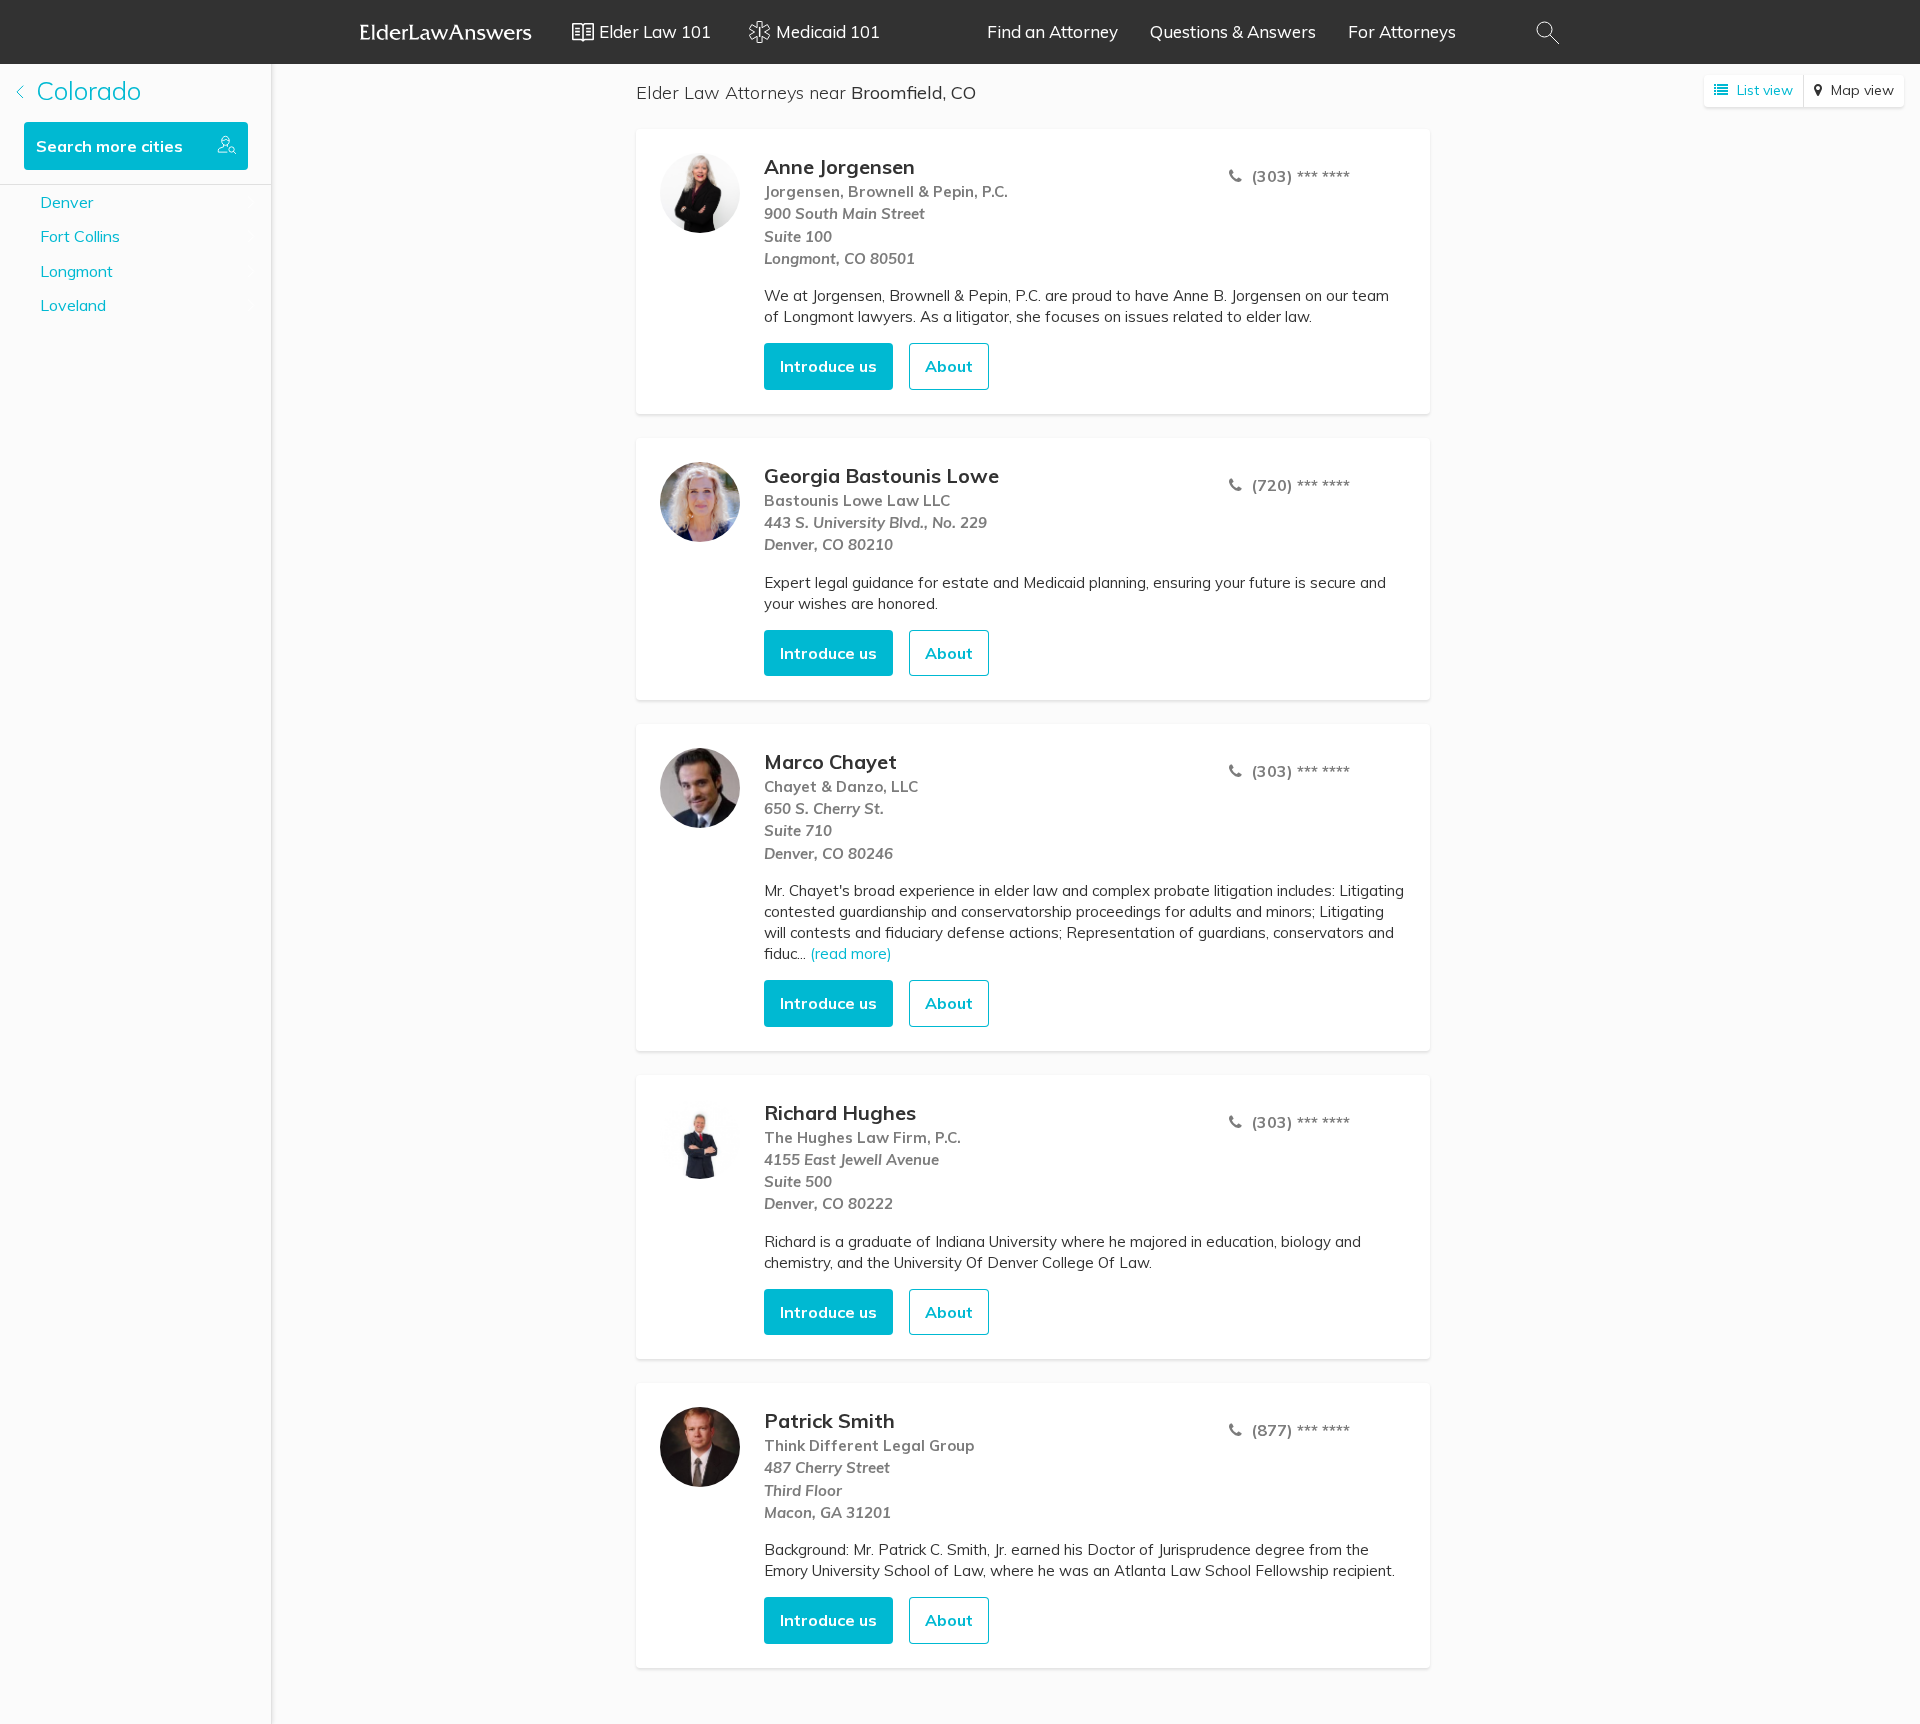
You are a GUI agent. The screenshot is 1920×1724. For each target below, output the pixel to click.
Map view (1860, 90)
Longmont (76, 271)
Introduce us (828, 366)
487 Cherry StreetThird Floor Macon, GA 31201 (827, 1490)
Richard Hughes (840, 1112)
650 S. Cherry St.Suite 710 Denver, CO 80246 (828, 831)
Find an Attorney (1052, 31)
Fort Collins (80, 236)
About (949, 366)
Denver (66, 202)
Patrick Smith (829, 1420)
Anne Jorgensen (839, 166)
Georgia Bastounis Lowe (881, 475)
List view (1763, 90)
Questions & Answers (1233, 31)
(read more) (851, 953)
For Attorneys (1402, 31)
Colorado (85, 90)
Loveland (73, 305)
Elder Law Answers (446, 32)
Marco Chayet (830, 761)
